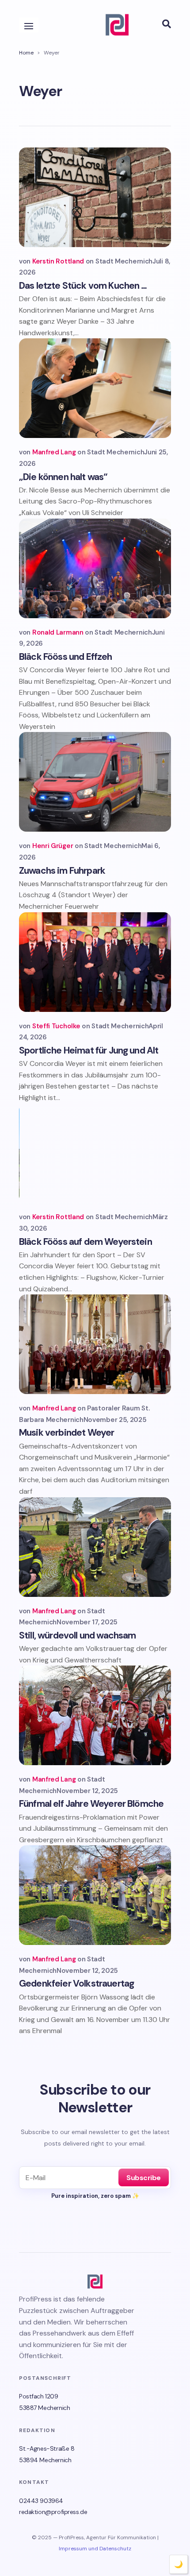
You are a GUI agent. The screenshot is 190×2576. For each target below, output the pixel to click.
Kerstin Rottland (58, 261)
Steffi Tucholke (56, 1026)
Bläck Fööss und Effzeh (66, 657)
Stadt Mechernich (124, 261)
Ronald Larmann (58, 632)
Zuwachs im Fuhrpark (62, 871)
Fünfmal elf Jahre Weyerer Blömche (91, 1804)
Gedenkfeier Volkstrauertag (76, 1983)
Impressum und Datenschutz (95, 2549)
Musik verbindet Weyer (66, 1433)
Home (26, 53)
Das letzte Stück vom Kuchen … (83, 286)
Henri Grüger (53, 846)
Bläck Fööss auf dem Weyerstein (85, 1242)
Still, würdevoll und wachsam (77, 1635)
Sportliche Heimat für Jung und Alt (89, 1050)
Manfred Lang (54, 452)
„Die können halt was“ (63, 477)
